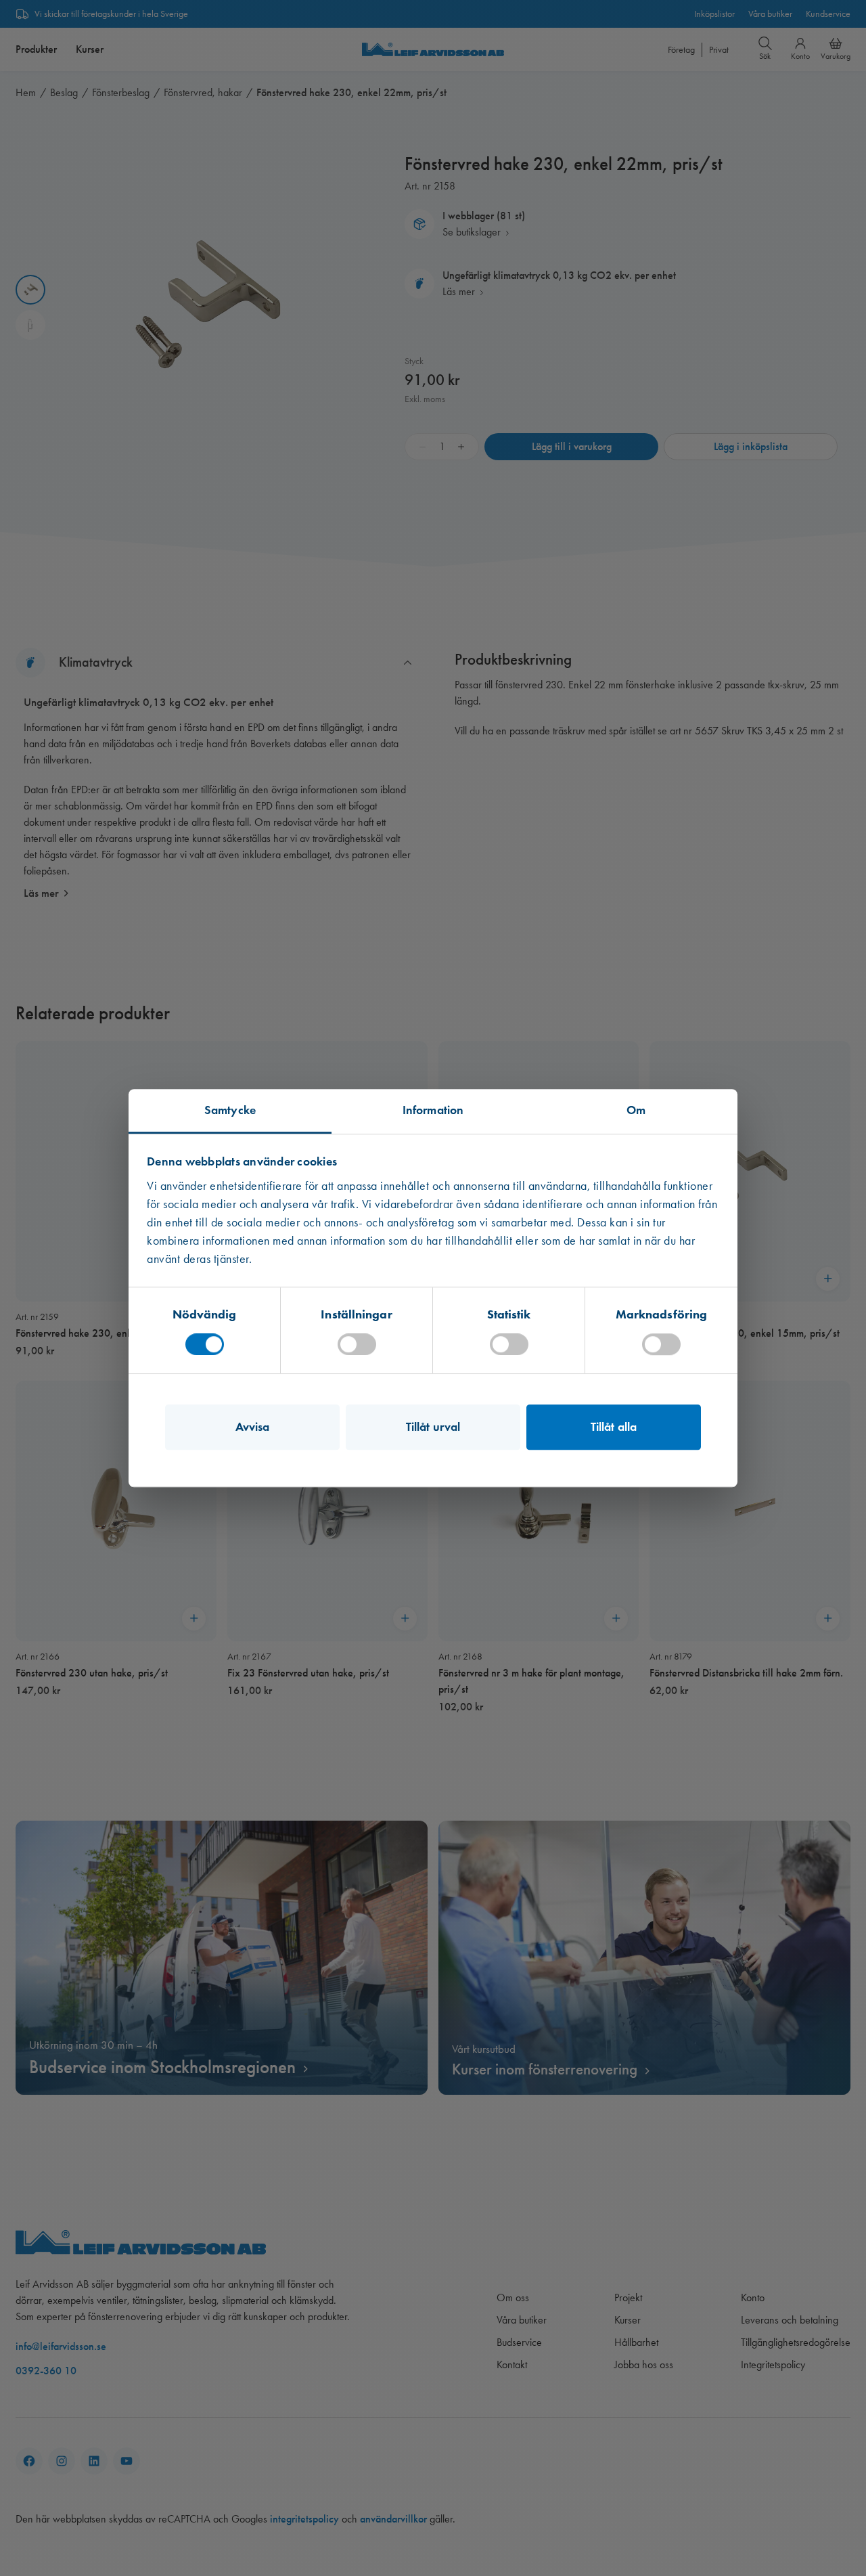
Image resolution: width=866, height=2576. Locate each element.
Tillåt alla (614, 1427)
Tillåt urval (433, 1427)
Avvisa (253, 1427)
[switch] (357, 1344)
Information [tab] (433, 1110)
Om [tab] (636, 1110)
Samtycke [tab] (230, 1110)
